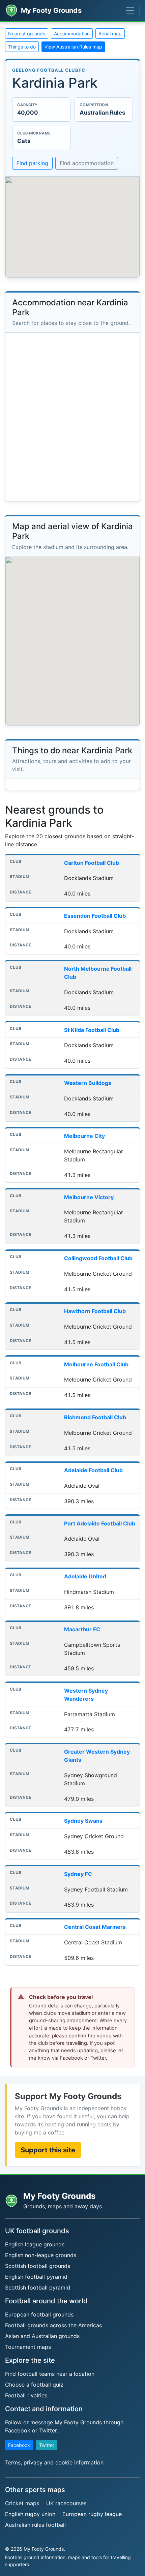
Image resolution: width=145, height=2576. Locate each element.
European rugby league (92, 2514)
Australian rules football (35, 2525)
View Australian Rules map (73, 47)
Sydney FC (78, 1874)
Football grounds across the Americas (53, 2325)
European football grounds (39, 2314)
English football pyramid (36, 2277)
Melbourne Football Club (96, 1364)
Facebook (19, 2445)
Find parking (32, 163)
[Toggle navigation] (130, 10)
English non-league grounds (41, 2255)
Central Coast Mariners (95, 1927)
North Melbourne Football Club (98, 973)
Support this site (48, 2150)
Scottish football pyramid (38, 2287)
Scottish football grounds (38, 2266)
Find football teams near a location (50, 2374)
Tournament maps (28, 2347)
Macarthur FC (82, 1629)
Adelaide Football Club (93, 1470)
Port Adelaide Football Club (100, 1523)
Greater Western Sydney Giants (97, 1756)
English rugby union (30, 2514)
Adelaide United (85, 1576)
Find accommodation (87, 163)
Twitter (47, 2445)
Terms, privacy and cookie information (54, 2462)
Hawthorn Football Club (95, 1311)
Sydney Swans (83, 1821)
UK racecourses (66, 2503)
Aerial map (110, 34)
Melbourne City (84, 1136)
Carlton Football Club (92, 863)
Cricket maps (22, 2503)
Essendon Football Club (95, 916)
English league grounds (35, 2244)
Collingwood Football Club (98, 1258)
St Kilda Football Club (92, 1030)
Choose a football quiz (34, 2385)
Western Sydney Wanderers (86, 1695)
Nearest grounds (27, 34)
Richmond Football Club (95, 1417)
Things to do (22, 47)
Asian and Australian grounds (42, 2336)
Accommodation (72, 34)
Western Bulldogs (88, 1083)
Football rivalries (26, 2395)
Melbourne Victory (89, 1197)
